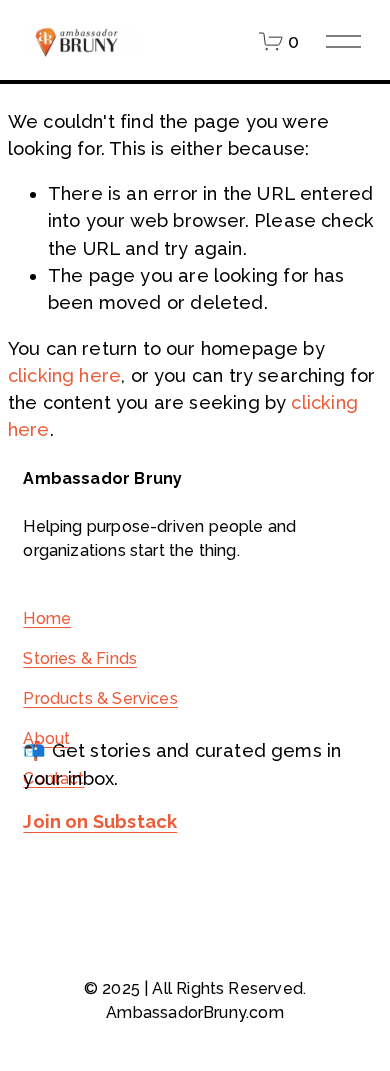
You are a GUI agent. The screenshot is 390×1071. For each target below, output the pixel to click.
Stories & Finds (80, 658)
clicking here (64, 375)
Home (47, 618)
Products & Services (100, 698)
